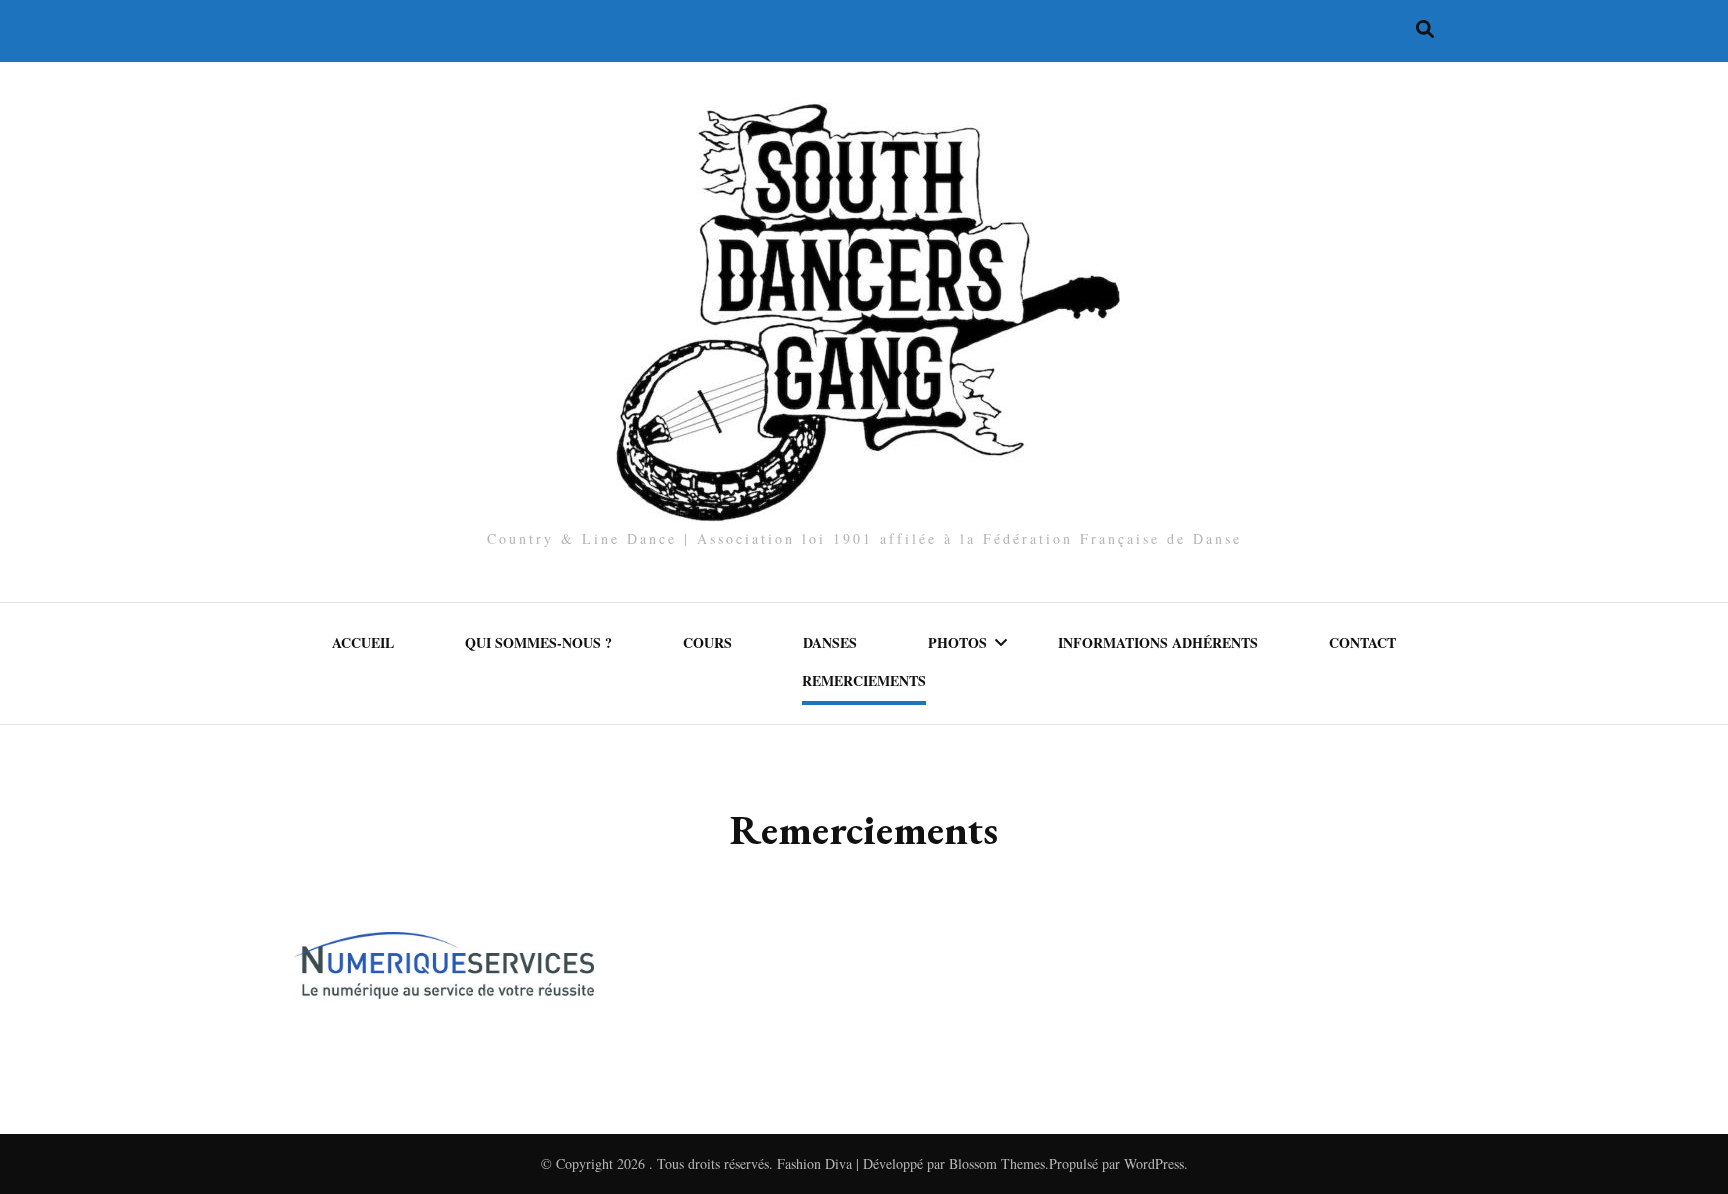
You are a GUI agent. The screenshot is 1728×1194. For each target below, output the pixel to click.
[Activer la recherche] (1425, 29)
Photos (957, 642)
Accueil (363, 642)
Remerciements (864, 680)
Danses (830, 642)
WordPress (1154, 1163)
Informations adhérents (1158, 642)
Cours (707, 642)
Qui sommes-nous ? (538, 642)
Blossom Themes (997, 1163)
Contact (1362, 642)
